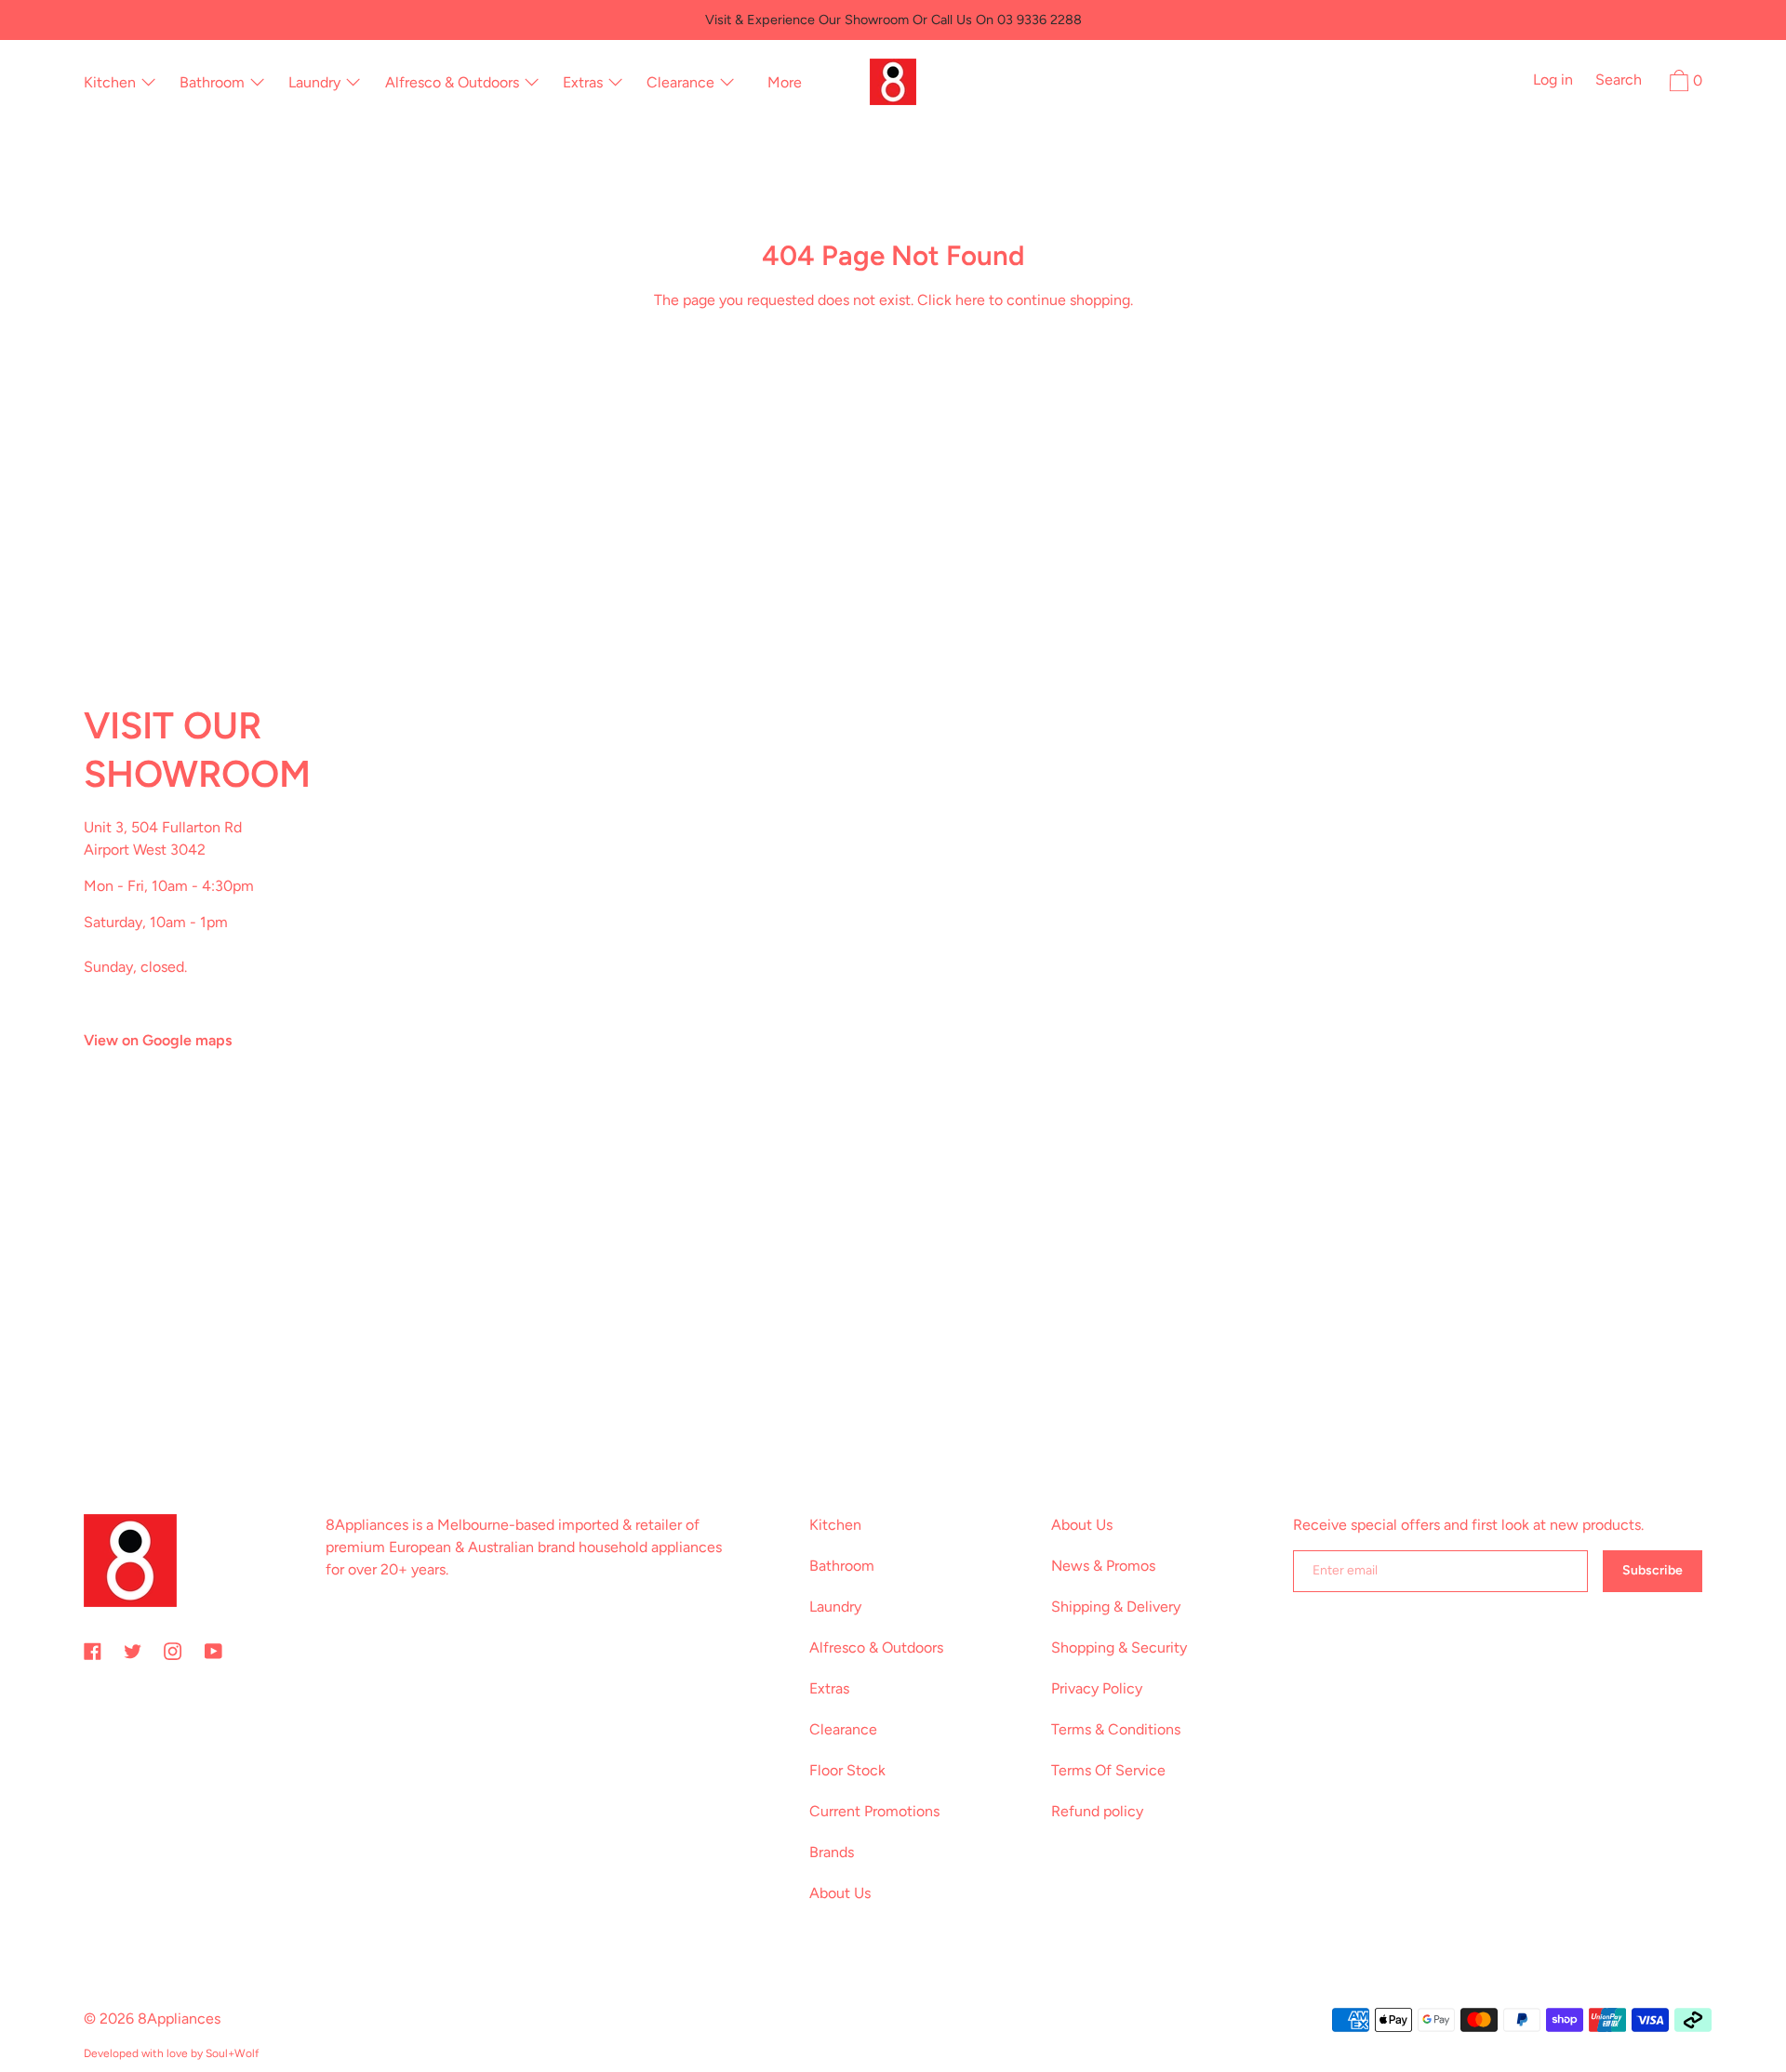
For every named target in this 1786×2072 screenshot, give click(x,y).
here (970, 300)
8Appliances (179, 2019)
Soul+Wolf (232, 2053)
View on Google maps (158, 1040)
